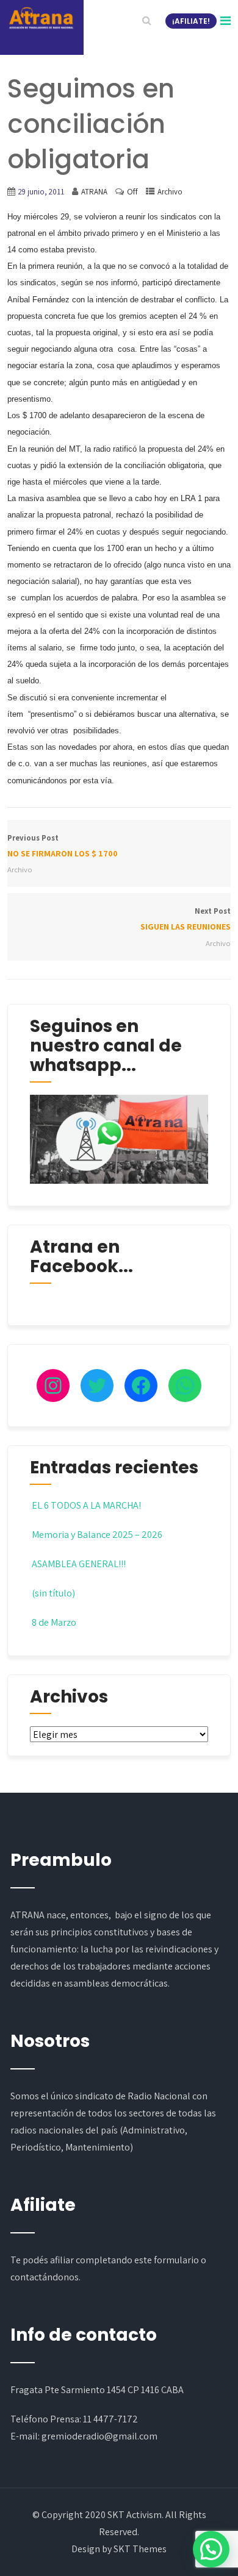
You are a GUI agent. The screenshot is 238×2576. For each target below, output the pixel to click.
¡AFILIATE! (191, 21)
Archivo (170, 192)
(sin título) (53, 1593)
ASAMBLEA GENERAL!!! (79, 1564)
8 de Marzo (54, 1622)
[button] (211, 2549)
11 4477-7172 (110, 2419)
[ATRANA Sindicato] (41, 18)
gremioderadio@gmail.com (99, 2436)
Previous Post (63, 846)
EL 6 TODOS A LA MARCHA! (86, 1505)
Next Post (186, 919)
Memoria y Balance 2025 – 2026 (97, 1535)
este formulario (167, 2260)
